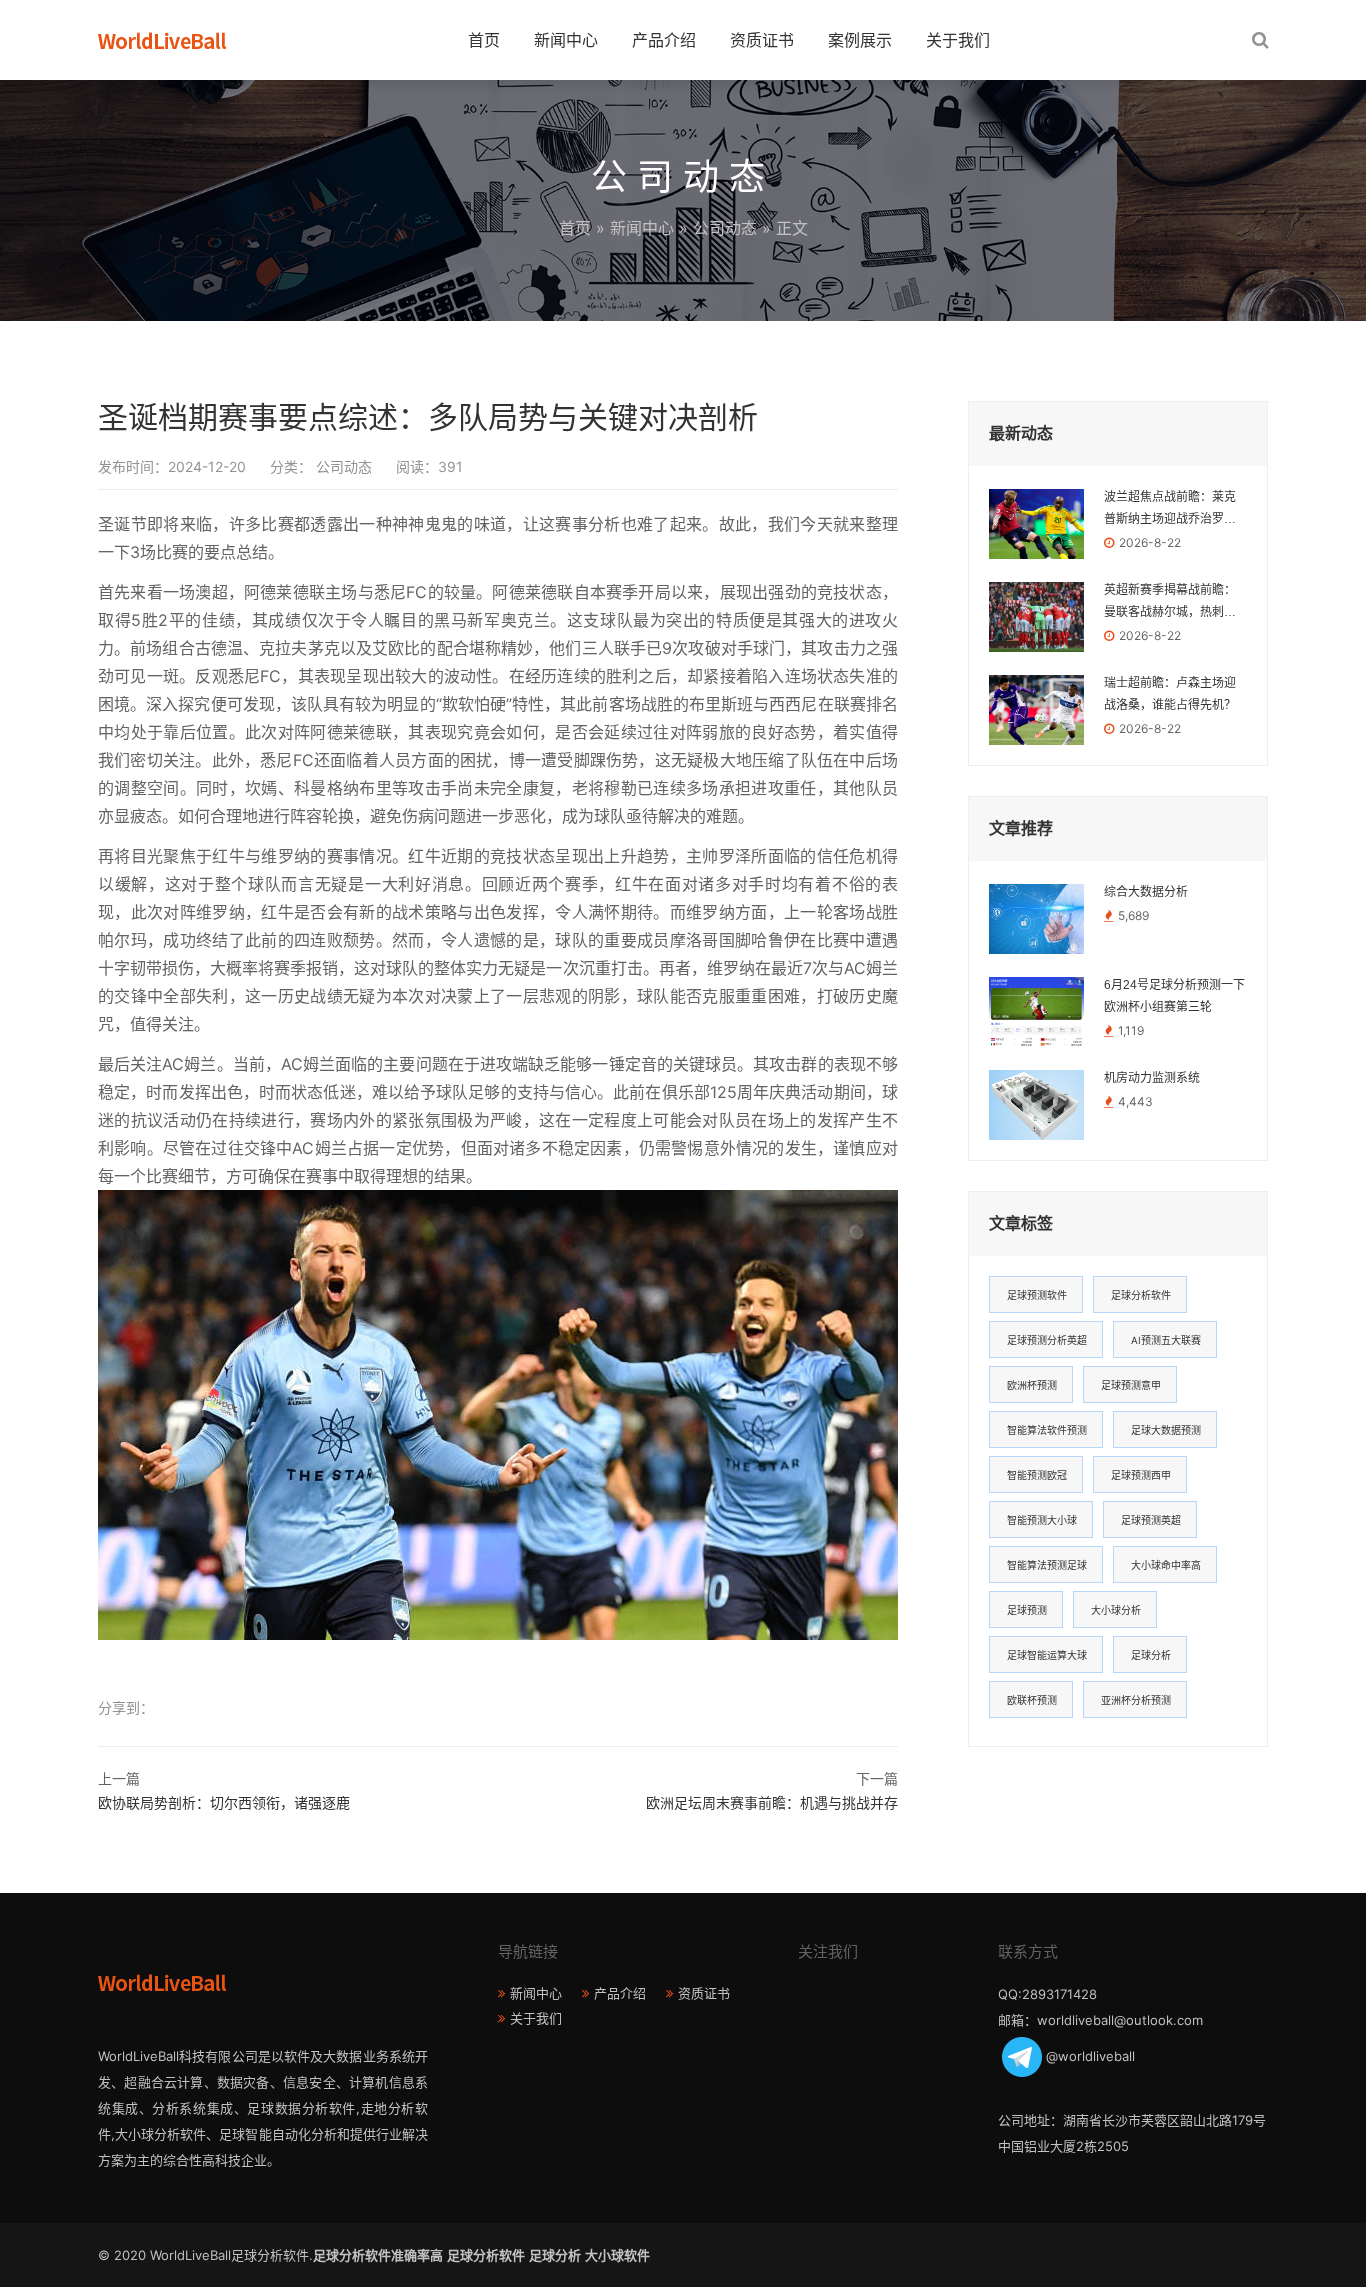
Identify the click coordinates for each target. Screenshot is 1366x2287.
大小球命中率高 (1166, 1565)
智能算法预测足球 (1047, 1565)
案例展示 (860, 40)
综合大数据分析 (1146, 892)
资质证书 (762, 40)
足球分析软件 (1141, 1295)
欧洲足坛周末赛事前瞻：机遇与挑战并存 (772, 1802)
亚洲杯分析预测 (1136, 1700)
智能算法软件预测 (1047, 1430)
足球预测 (1027, 1610)
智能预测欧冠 (1037, 1475)
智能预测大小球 (1042, 1520)
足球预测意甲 (1131, 1385)
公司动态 (725, 228)
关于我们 (958, 40)
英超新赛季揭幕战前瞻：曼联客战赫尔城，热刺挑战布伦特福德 (1170, 603)
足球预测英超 (1151, 1520)
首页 (484, 40)
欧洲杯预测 (1032, 1385)
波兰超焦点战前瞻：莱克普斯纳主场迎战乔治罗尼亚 (1170, 510)
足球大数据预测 (1166, 1430)
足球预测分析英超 (1047, 1340)
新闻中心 (566, 40)
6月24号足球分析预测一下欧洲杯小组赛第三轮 (1174, 996)
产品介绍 (664, 40)
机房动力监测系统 (1152, 1078)
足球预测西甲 (1141, 1475)
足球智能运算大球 (1047, 1655)
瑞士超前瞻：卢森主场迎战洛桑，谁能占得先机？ (1170, 694)
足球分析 (1151, 1655)
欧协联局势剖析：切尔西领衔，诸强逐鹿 (224, 1802)
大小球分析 (1116, 1610)
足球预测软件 (1037, 1295)
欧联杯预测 (1032, 1700)
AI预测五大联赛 (1166, 1340)
